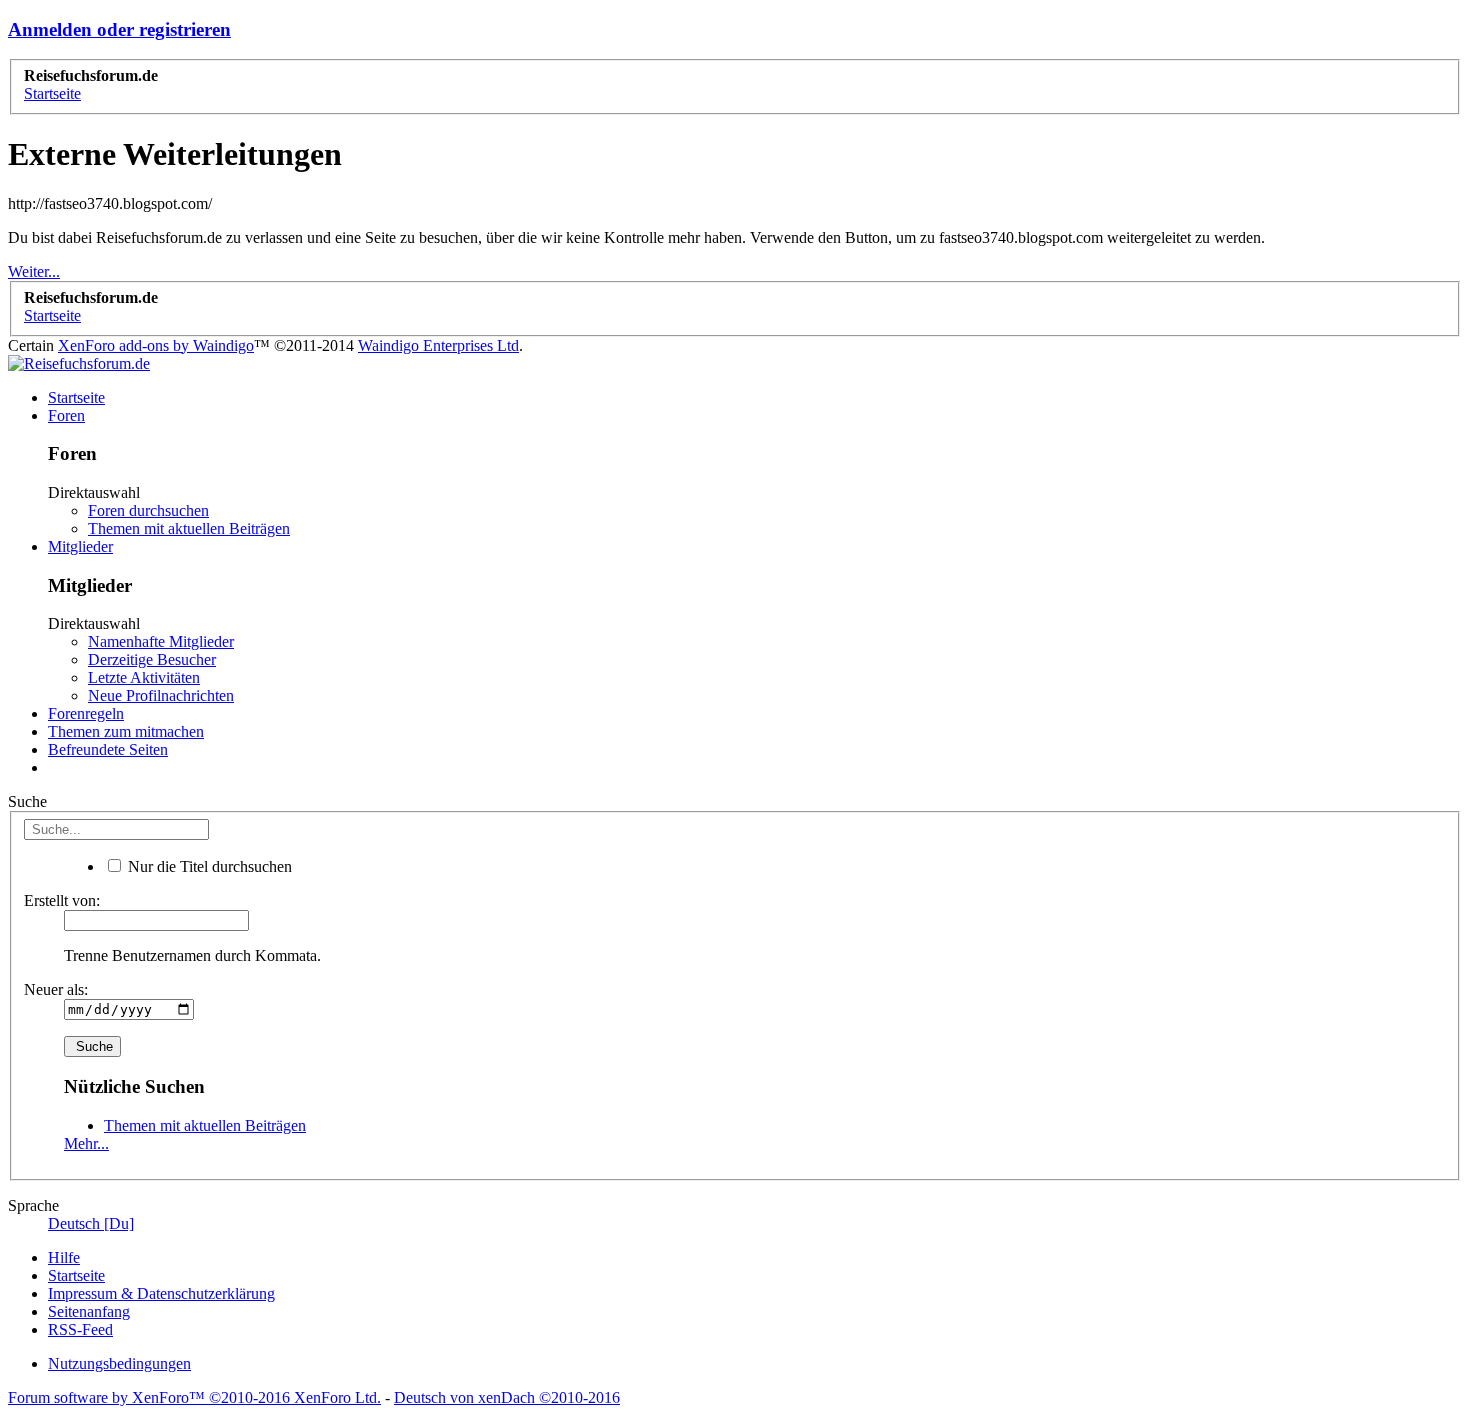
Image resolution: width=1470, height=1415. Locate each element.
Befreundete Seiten (108, 749)
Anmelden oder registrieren (119, 29)
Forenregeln (86, 713)
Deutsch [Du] (91, 1223)
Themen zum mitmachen (126, 731)
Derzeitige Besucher (152, 659)
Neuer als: (56, 989)
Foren (66, 415)
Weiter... (34, 271)
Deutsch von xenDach (507, 1397)
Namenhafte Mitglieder (161, 641)
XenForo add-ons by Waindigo (156, 345)
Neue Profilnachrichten (161, 695)
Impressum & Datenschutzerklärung (161, 1293)
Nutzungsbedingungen (119, 1363)
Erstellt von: (62, 900)
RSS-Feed (80, 1329)
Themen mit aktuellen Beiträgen (189, 528)
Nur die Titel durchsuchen (208, 866)
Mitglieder (80, 546)
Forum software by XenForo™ (194, 1397)
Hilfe (64, 1257)
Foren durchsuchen (148, 510)
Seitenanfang (89, 1311)
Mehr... (86, 1143)
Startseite (76, 397)
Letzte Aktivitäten (144, 677)
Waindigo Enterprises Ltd (438, 345)
